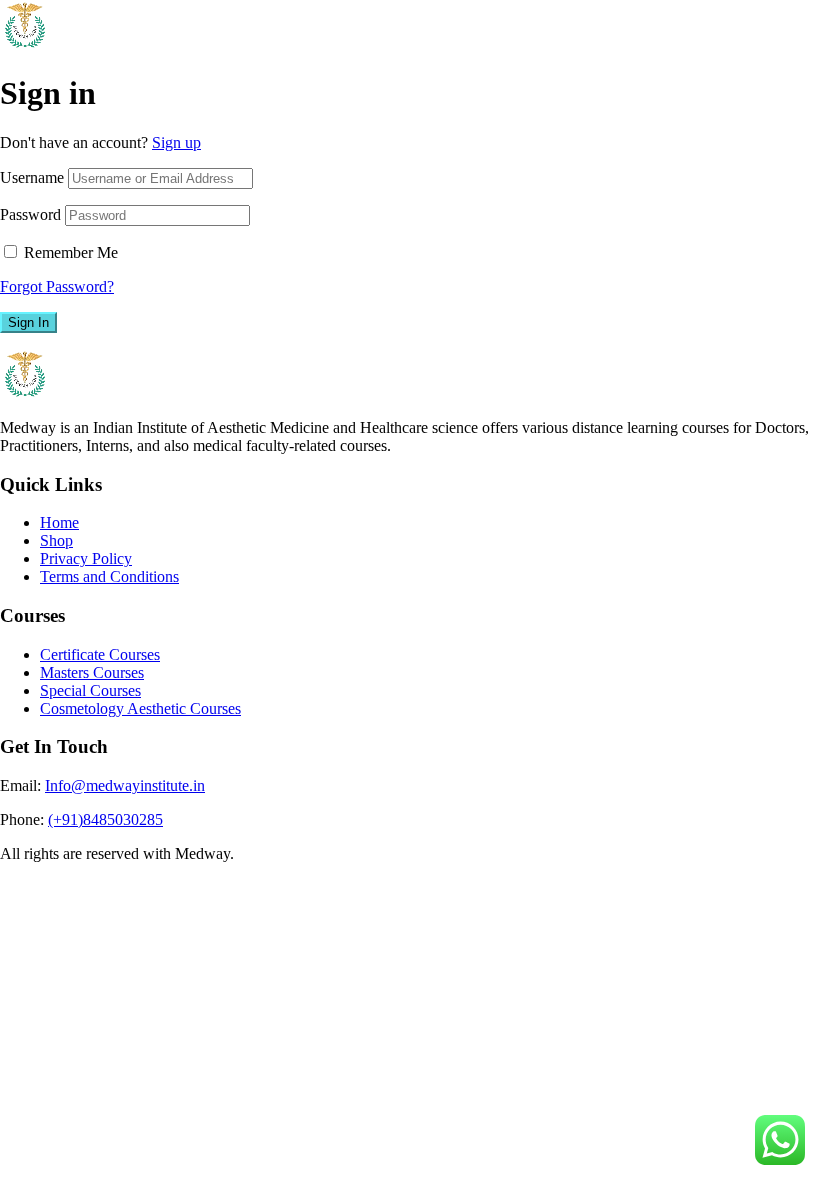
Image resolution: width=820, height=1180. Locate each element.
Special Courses (90, 690)
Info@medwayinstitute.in (125, 785)
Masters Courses (92, 672)
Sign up (176, 142)
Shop (56, 540)
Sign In (28, 322)
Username (32, 177)
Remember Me (71, 252)
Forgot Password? (57, 286)
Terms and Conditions (109, 576)
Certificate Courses (100, 654)
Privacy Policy (86, 558)
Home (59, 522)
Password (30, 214)
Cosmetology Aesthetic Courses (140, 708)
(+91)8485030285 (105, 819)
